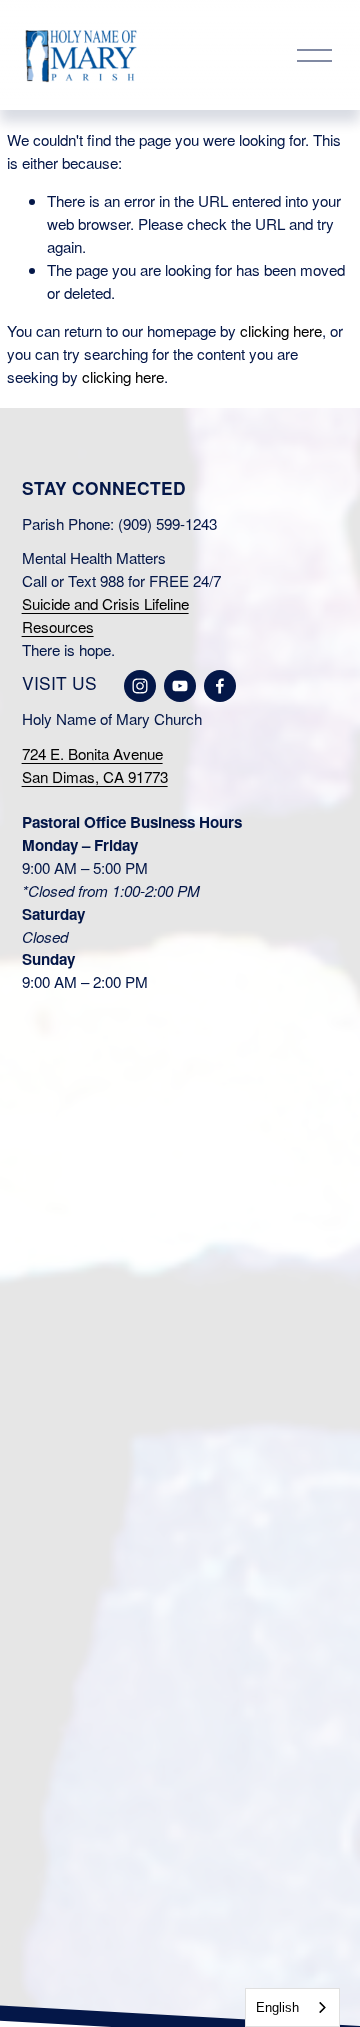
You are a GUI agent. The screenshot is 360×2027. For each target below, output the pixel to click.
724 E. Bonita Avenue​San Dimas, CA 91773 (95, 765)
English (277, 2007)
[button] (61, 1133)
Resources (58, 626)
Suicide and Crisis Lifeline (105, 603)
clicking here (281, 330)
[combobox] (292, 2007)
